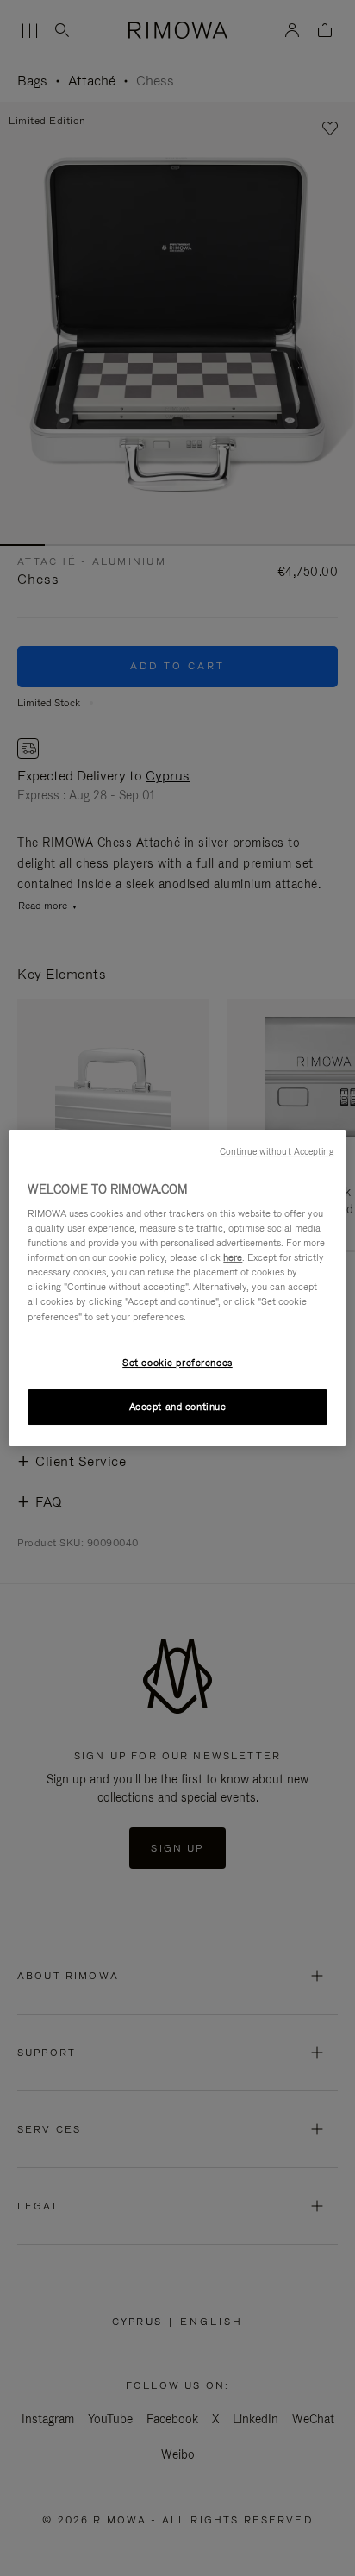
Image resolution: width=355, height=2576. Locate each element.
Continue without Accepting (277, 1151)
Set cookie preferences (177, 1363)
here (233, 1257)
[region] (177, 1288)
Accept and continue (178, 1407)
